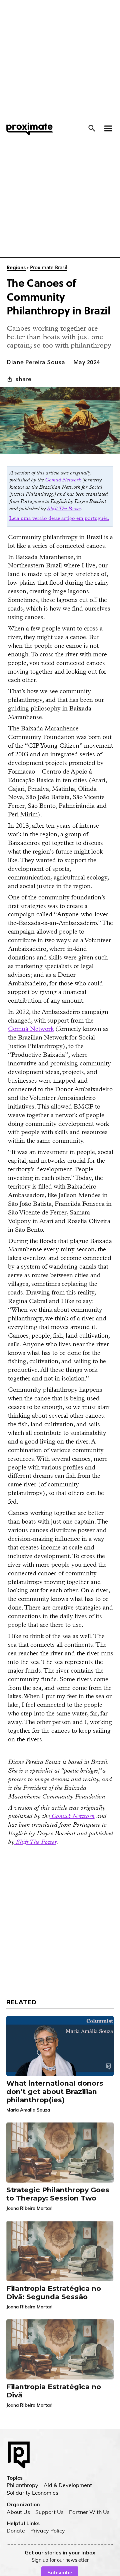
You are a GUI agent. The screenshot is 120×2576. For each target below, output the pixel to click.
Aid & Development (68, 2485)
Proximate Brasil (49, 268)
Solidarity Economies (32, 2493)
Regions (16, 268)
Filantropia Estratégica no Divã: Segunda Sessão (54, 2293)
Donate (16, 2531)
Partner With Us (89, 2512)
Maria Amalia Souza (28, 2110)
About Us (18, 2512)
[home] (28, 129)
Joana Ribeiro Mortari (29, 2208)
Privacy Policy (48, 2531)
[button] (106, 128)
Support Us (49, 2512)
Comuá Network (31, 1029)
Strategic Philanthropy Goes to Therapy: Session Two (58, 2194)
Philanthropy (22, 2485)
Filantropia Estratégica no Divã (54, 2391)
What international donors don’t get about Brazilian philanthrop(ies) (55, 2092)
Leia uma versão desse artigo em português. (59, 518)
